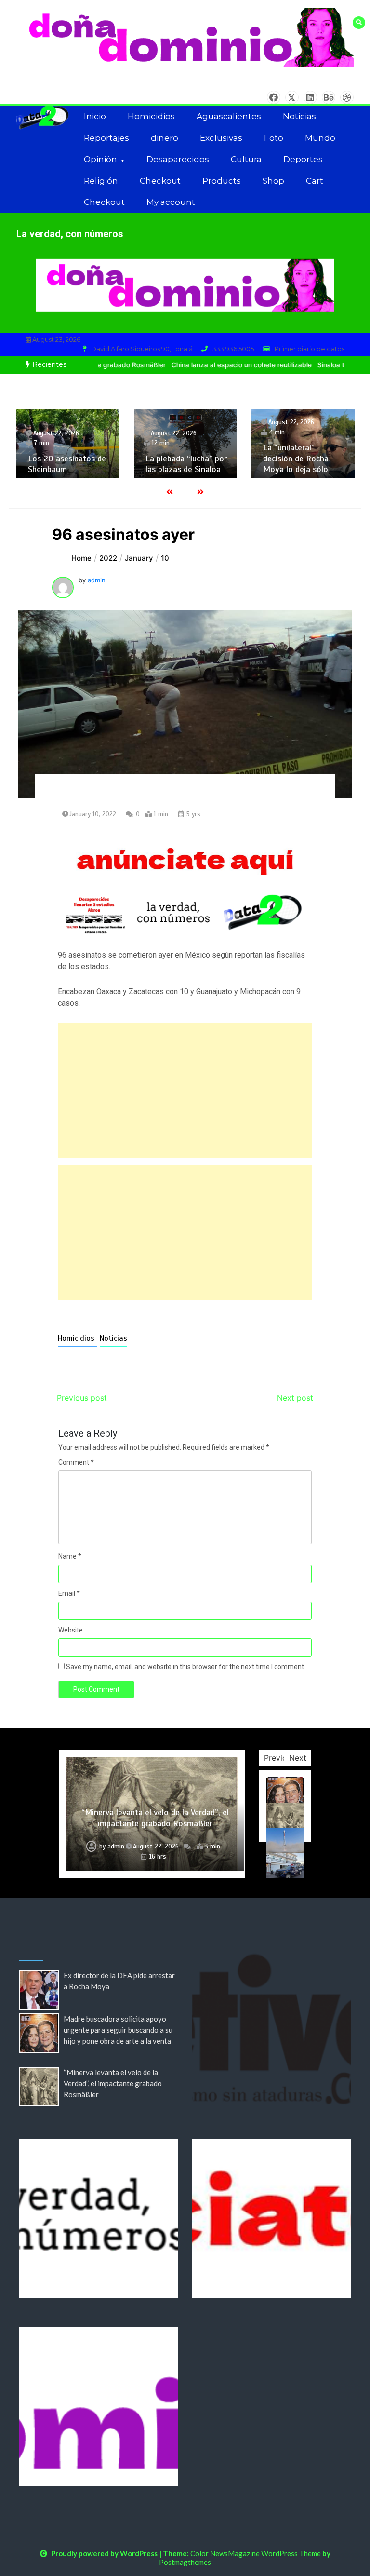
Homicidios (151, 116)
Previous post (82, 1398)
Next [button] (298, 1758)
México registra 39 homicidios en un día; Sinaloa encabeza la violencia (322, 453)
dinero (165, 138)
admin (97, 580)
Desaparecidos (178, 159)
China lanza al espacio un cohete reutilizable (198, 365)
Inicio (95, 116)
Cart (315, 181)
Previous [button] (280, 1758)
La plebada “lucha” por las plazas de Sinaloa (90, 464)
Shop (273, 181)
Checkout (160, 181)
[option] (198, 365)
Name (70, 1556)
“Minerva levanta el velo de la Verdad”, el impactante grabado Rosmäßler (113, 2083)
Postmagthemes (185, 2562)
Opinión (100, 159)
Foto (274, 138)
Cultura (246, 159)
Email (69, 1593)
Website (71, 1630)
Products (222, 181)
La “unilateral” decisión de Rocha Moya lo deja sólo (199, 458)
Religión (101, 181)
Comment (76, 1462)
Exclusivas (221, 138)
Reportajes (106, 138)
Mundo (320, 138)
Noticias (299, 116)
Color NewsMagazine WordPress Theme (256, 2553)
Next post (295, 1398)
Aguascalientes (229, 116)
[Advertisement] (185, 1090)
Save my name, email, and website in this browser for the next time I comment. (186, 1667)
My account (171, 202)
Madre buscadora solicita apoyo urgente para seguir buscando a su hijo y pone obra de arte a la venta (118, 2030)
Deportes (303, 159)
